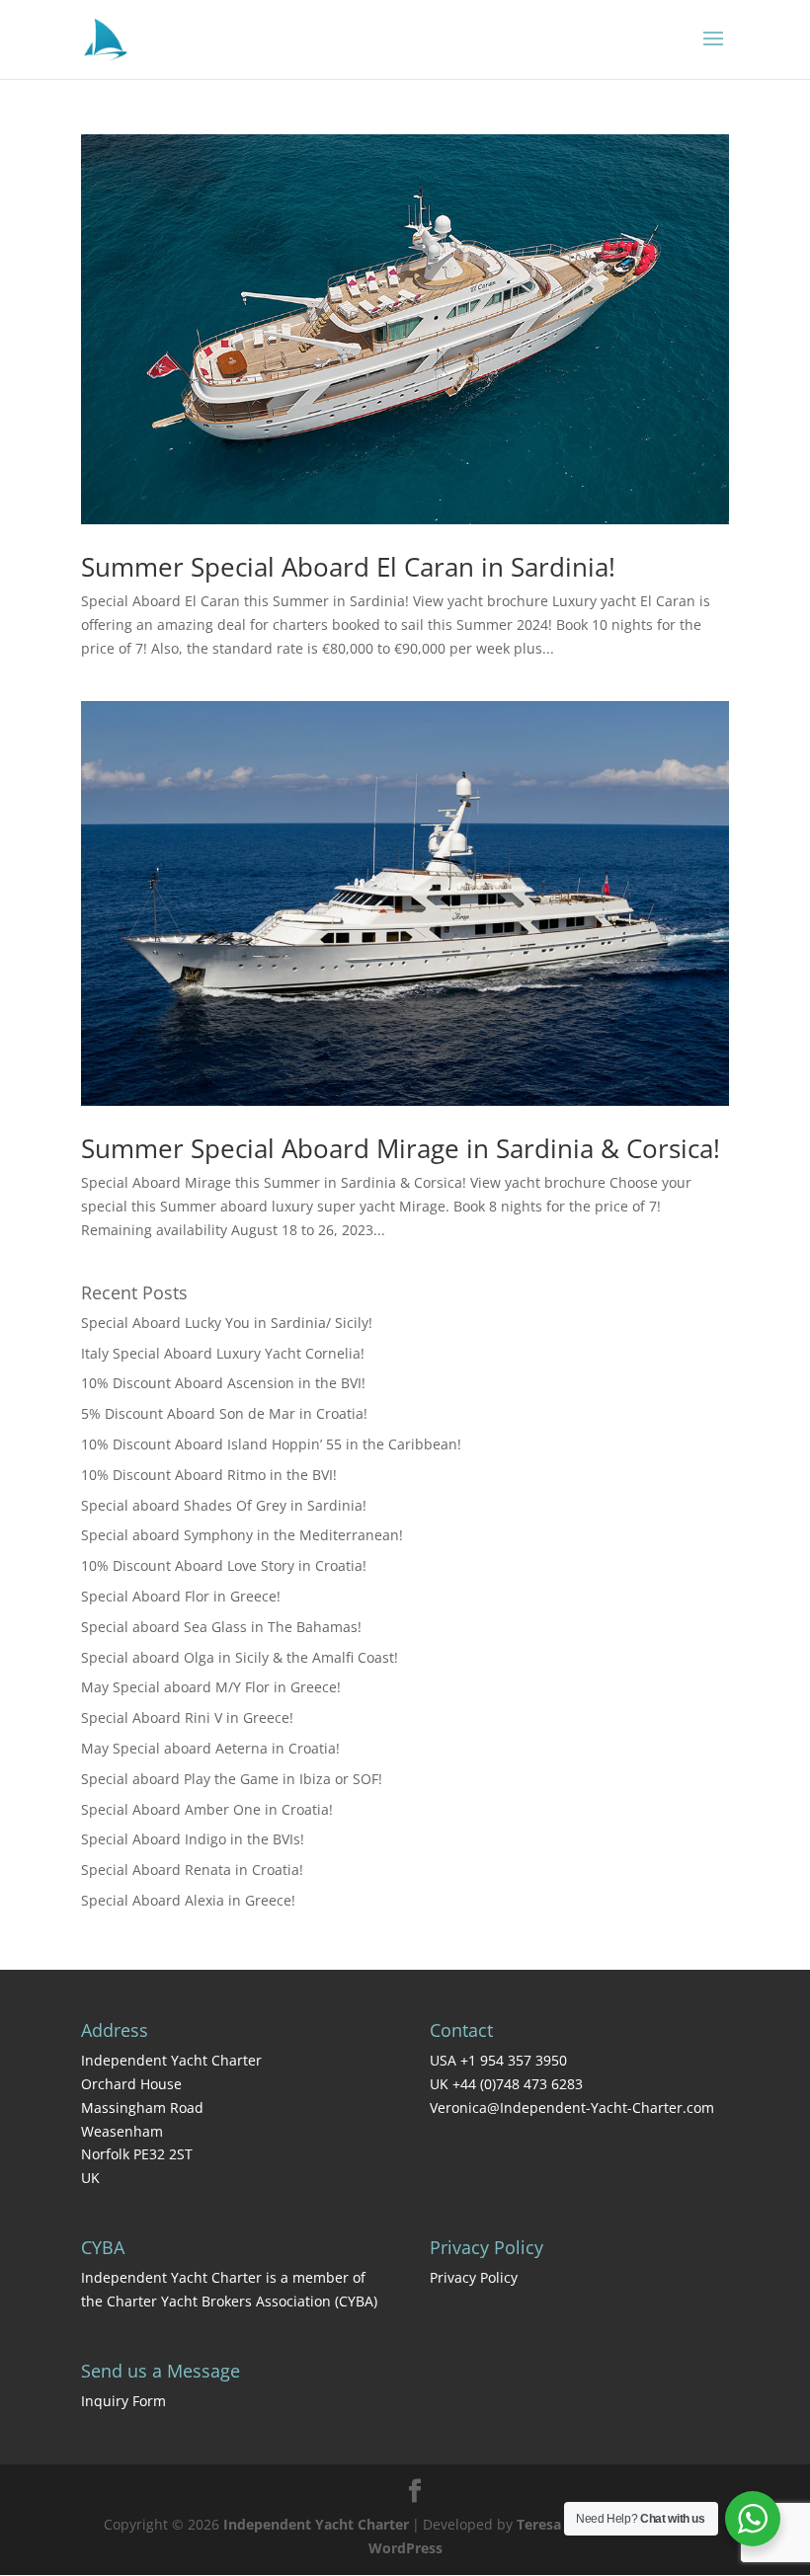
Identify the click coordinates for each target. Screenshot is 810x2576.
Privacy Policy (474, 2277)
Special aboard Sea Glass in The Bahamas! (221, 1627)
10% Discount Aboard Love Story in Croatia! (224, 1565)
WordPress (405, 2548)
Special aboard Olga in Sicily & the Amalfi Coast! (240, 1657)
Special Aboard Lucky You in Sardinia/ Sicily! (227, 1323)
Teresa (539, 2524)
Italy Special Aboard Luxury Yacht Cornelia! (223, 1353)
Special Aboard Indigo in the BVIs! (193, 1839)
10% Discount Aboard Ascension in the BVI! (223, 1383)
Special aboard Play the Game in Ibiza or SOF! (232, 1779)
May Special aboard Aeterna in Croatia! (210, 1748)
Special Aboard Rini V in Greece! (187, 1717)
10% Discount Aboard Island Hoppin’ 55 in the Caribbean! (271, 1444)
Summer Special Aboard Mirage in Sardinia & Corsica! (401, 1148)
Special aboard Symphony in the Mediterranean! (242, 1535)
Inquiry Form (123, 2401)
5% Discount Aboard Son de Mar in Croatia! (224, 1413)
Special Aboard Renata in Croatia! (192, 1870)
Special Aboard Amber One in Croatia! (207, 1809)
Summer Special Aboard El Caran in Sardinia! (348, 567)
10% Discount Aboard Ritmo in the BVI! (209, 1475)
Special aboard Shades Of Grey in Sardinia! (224, 1505)
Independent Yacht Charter (316, 2524)
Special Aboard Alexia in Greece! (188, 1900)
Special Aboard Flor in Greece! (181, 1596)
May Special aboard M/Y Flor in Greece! (211, 1687)
